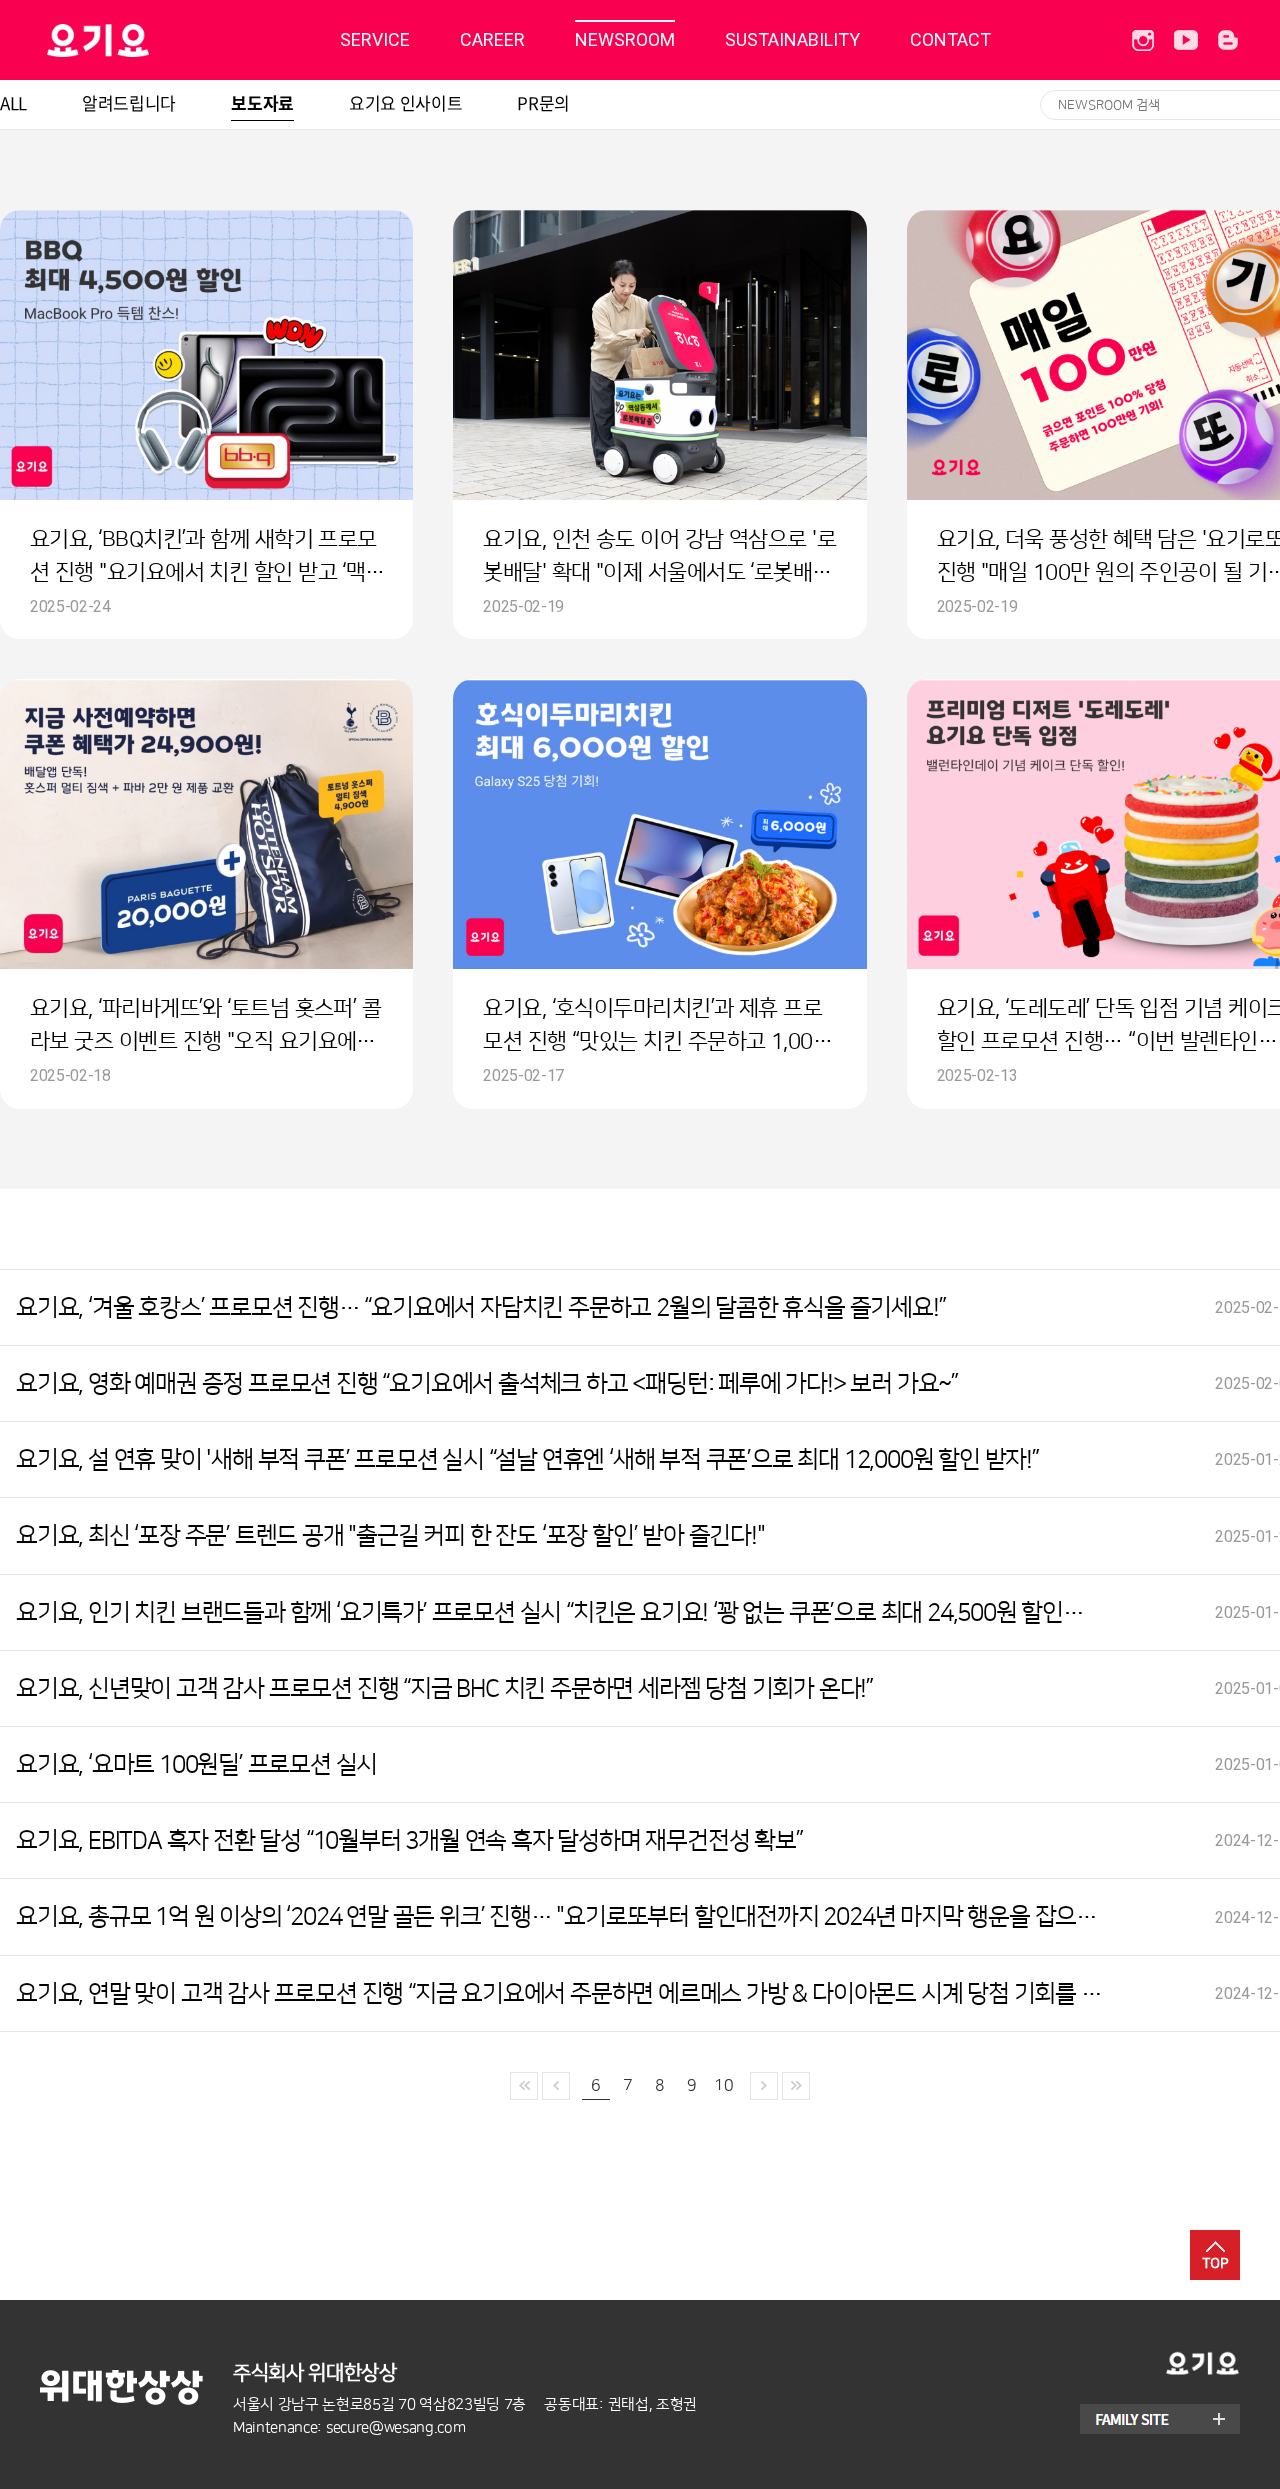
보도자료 (262, 102)
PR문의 (543, 102)
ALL (13, 102)
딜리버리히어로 (148, 40)
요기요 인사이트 (405, 102)
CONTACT (950, 39)
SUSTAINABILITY (792, 39)
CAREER (492, 39)
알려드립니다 (129, 102)
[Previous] (524, 2086)
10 (723, 2085)
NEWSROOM (625, 39)
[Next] (764, 2086)
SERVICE (375, 39)
